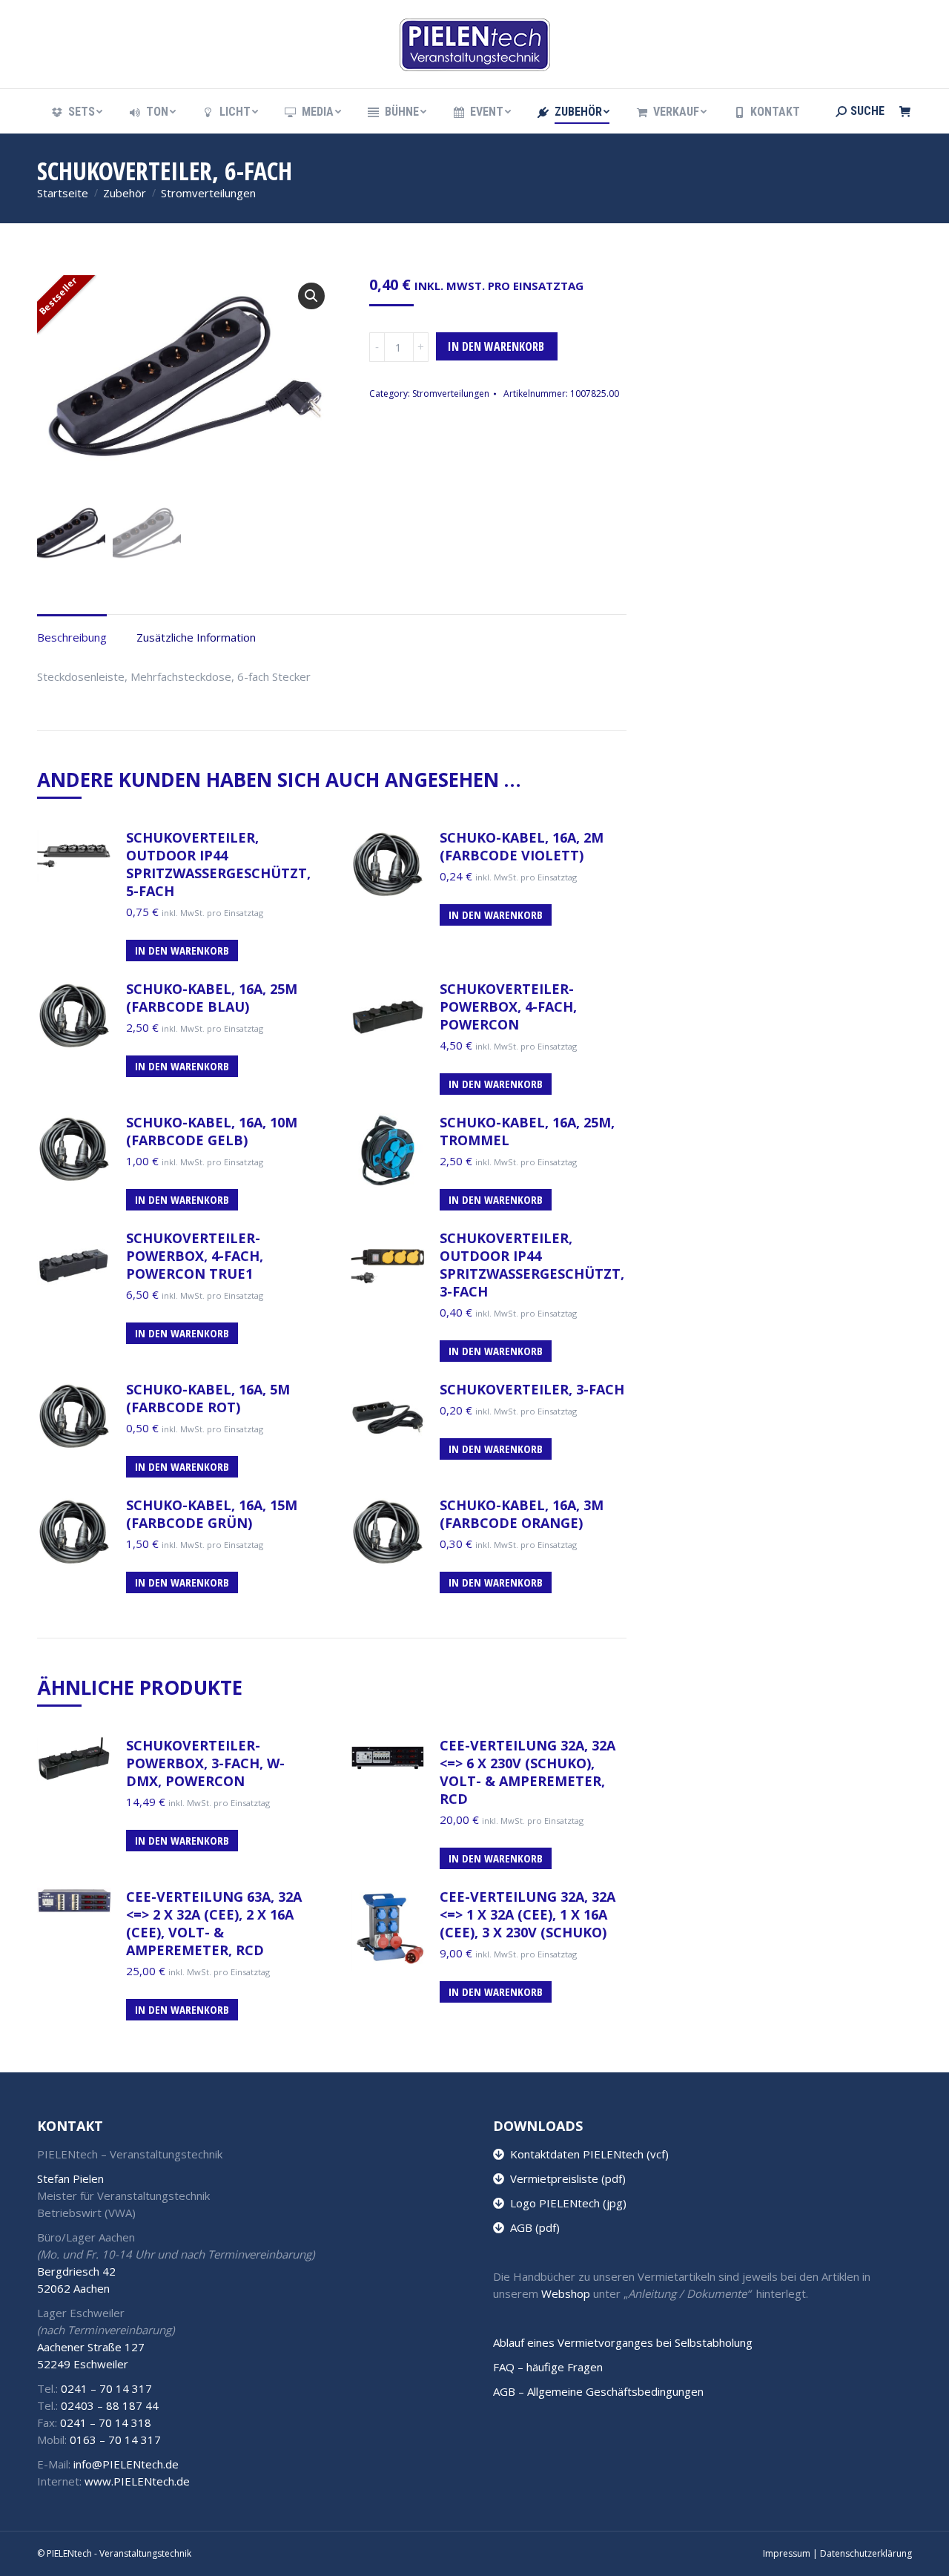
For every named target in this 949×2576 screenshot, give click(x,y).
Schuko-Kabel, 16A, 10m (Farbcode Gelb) (212, 1131)
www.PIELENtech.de (137, 2481)
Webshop (566, 2293)
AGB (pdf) (532, 2227)
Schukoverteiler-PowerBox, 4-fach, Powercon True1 (195, 1256)
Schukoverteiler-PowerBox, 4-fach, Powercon (508, 1007)
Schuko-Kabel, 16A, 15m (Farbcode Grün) (212, 1514)
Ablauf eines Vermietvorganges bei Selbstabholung (623, 2342)
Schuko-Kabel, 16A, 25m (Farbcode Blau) (212, 998)
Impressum (787, 2553)
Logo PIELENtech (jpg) (565, 2203)
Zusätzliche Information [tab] (196, 637)
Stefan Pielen (70, 2178)
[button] (311, 296)
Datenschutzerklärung (866, 2553)
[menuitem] (76, 112)
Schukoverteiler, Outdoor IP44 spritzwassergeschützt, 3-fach (532, 1265)
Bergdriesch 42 (76, 2271)
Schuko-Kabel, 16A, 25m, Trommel (527, 1131)
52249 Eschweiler (83, 2364)
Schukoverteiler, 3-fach (532, 1389)
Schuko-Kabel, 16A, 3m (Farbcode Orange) (522, 1514)
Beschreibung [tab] (72, 637)
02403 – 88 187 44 (110, 2405)
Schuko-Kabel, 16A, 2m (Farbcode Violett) (522, 846)
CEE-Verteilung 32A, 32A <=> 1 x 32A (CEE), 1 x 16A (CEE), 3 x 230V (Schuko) (528, 1914)
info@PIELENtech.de (126, 2464)
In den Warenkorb (496, 346)
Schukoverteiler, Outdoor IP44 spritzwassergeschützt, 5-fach (218, 864)
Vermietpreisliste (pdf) (565, 2178)
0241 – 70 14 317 (106, 2388)
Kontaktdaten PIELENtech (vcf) (586, 2154)
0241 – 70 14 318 (106, 2422)
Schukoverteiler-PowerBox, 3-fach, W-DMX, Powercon (205, 1763)
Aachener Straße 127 (91, 2347)
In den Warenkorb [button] (182, 950)
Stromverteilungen (451, 393)
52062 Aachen (73, 2288)
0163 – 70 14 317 (115, 2440)
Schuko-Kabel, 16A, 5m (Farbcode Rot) (208, 1398)
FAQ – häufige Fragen (548, 2367)
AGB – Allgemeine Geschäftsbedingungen (598, 2391)
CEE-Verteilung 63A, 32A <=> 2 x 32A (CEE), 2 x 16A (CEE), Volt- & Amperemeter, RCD (214, 1923)
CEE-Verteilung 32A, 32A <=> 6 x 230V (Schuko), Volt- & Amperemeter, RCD (528, 1772)
